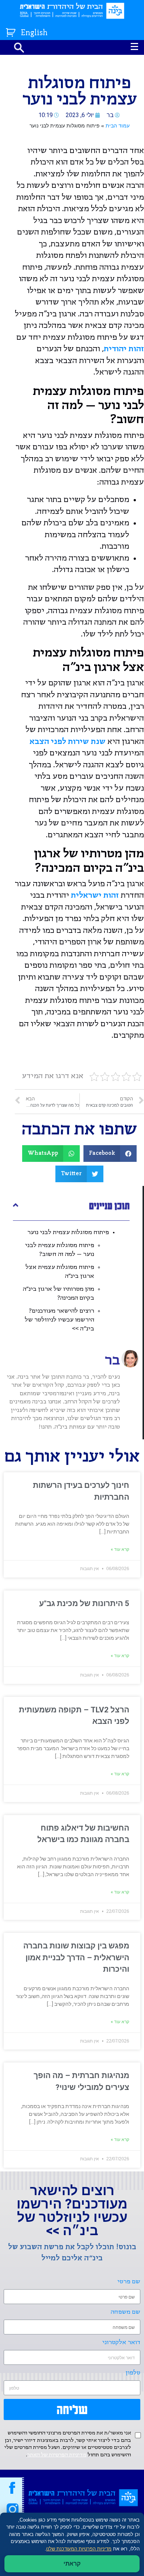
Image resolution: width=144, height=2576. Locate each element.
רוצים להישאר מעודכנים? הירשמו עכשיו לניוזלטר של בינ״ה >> (59, 1320)
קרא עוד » (120, 1549)
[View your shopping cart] (12, 31)
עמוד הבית (118, 126)
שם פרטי (129, 2282)
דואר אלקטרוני (121, 2342)
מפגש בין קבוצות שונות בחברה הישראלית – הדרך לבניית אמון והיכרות (76, 1957)
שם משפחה (126, 2312)
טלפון (133, 2373)
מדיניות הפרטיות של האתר (57, 2455)
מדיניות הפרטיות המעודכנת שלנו (79, 2549)
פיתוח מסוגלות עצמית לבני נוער (68, 1232)
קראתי (72, 2564)
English (34, 33)
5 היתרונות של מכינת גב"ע (84, 1603)
